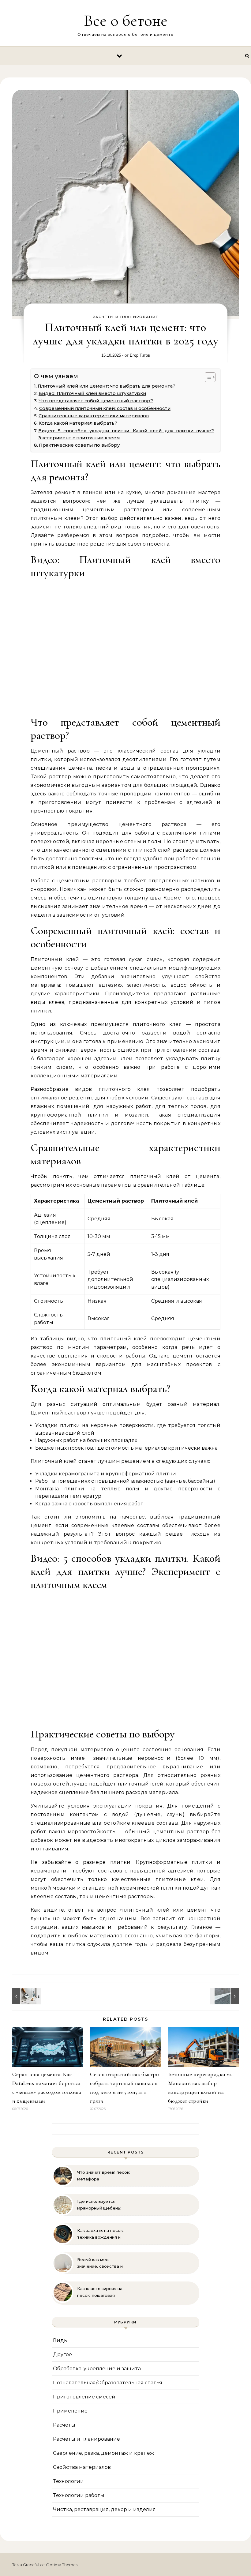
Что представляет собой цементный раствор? (96, 401)
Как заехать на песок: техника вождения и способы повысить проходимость (100, 2234)
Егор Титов (140, 355)
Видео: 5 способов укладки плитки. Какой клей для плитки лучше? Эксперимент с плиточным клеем (126, 434)
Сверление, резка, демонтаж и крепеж (103, 2453)
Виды (60, 2340)
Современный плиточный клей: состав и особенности (105, 408)
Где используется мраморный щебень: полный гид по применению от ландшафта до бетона (101, 2205)
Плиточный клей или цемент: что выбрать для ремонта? (107, 386)
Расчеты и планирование (126, 317)
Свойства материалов (82, 2467)
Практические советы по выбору (79, 445)
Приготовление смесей (84, 2397)
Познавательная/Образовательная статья (108, 2383)
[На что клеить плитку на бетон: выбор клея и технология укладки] (26, 1996)
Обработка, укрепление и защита (97, 2369)
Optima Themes (62, 2565)
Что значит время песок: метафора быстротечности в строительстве (104, 2176)
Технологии (68, 2481)
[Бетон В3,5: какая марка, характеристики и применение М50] (225, 1996)
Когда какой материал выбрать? (78, 423)
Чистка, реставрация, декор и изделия (104, 2509)
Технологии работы (79, 2495)
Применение (70, 2411)
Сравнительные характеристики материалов (94, 416)
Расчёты (64, 2425)
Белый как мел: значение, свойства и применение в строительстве (100, 2263)
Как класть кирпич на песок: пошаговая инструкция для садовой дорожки (104, 2292)
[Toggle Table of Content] (207, 377)
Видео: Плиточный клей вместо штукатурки (92, 393)
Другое (62, 2354)
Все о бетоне (126, 20)
